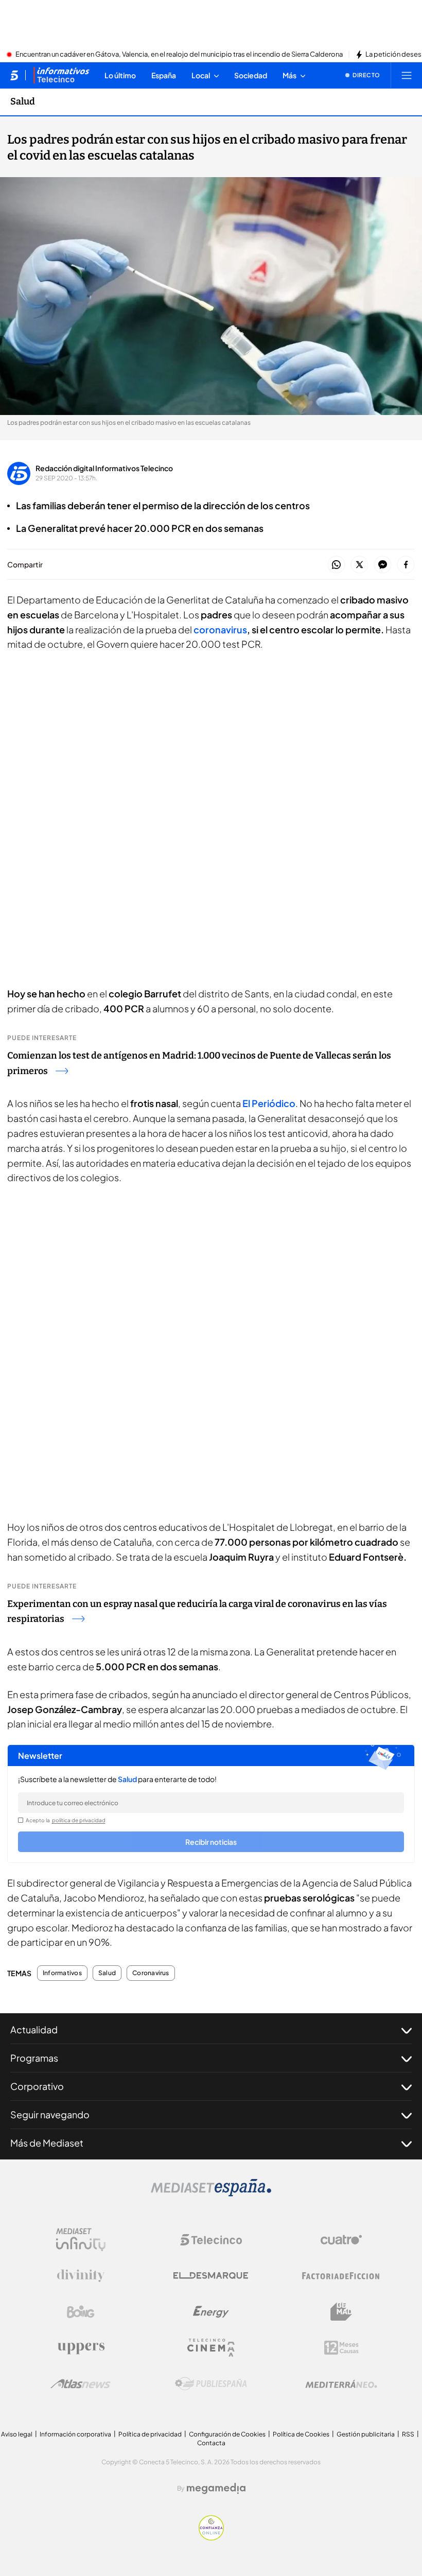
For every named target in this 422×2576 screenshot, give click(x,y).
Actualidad (34, 2029)
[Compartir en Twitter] (359, 565)
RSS (408, 2434)
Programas (34, 2058)
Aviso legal (17, 2434)
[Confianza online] (211, 2537)
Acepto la (66, 1820)
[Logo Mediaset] (211, 2193)
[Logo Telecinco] (211, 2240)
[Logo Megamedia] (216, 2488)
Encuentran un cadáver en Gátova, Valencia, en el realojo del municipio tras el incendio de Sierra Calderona (179, 55)
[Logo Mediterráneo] (341, 2384)
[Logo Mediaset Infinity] (81, 2240)
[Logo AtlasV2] (81, 2384)
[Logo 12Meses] (341, 2348)
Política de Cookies (301, 2434)
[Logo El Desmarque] (211, 2276)
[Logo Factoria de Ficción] (341, 2276)
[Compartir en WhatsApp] (336, 565)
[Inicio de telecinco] (14, 75)
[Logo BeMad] (341, 2312)
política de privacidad (79, 1820)
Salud (23, 101)
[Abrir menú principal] (407, 75)
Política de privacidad (150, 2434)
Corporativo (37, 2086)
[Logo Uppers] (81, 2348)
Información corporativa (75, 2434)
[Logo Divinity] (81, 2276)
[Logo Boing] (81, 2312)
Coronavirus (151, 1973)
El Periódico (269, 1103)
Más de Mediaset (47, 2143)
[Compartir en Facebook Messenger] (383, 565)
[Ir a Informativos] (61, 75)
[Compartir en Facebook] (406, 565)
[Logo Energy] (211, 2312)
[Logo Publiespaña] (211, 2384)
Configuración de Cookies (227, 2434)
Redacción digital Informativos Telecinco (104, 468)
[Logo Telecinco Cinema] (211, 2348)
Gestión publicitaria (366, 2434)
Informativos (62, 1973)
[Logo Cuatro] (341, 2240)
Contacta (211, 2443)
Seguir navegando (50, 2114)
